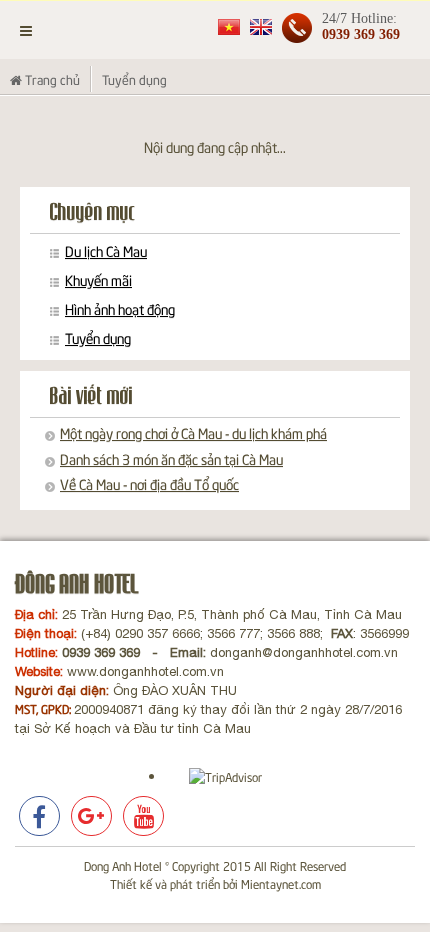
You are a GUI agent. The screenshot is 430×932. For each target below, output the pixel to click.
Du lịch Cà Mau (106, 251)
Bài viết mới (91, 396)
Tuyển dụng (98, 338)
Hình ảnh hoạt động (120, 309)
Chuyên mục (92, 212)
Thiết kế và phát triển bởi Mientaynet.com (215, 883)
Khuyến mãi (98, 280)
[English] (261, 25)
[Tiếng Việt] (229, 25)
